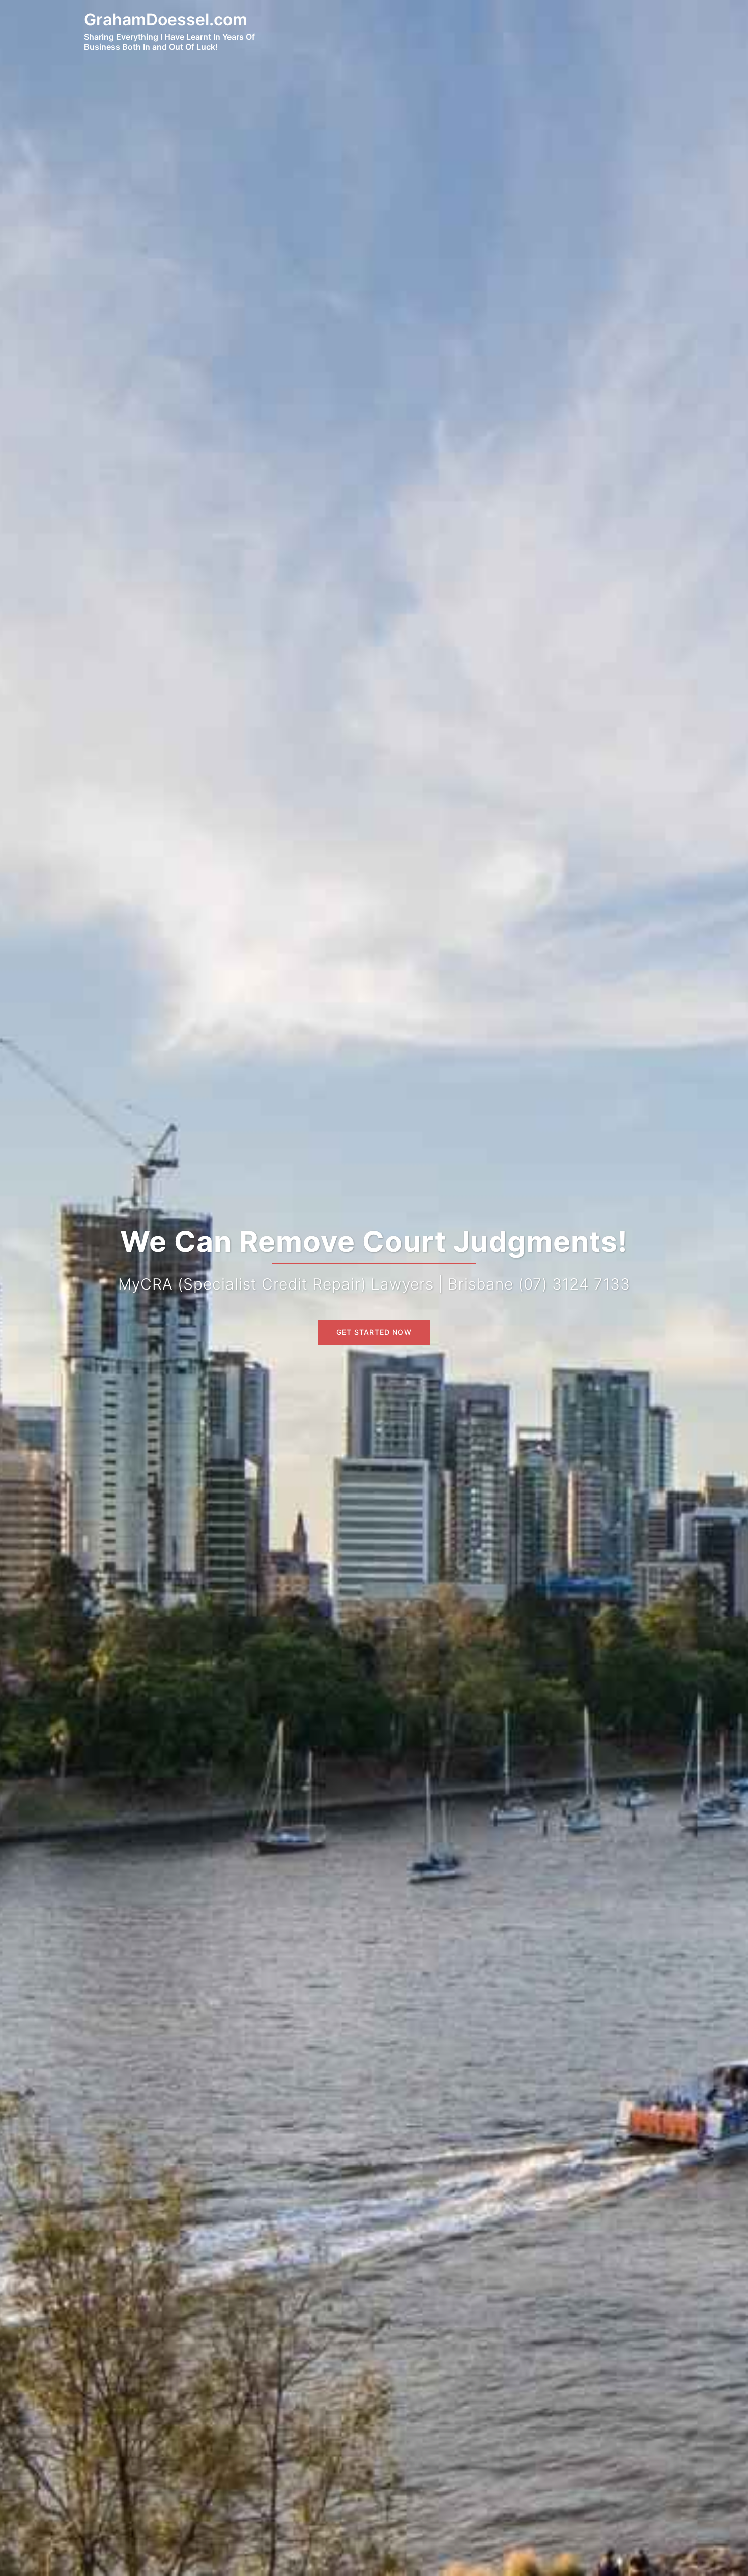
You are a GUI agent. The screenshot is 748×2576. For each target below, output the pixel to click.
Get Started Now (374, 1332)
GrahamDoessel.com (166, 20)
